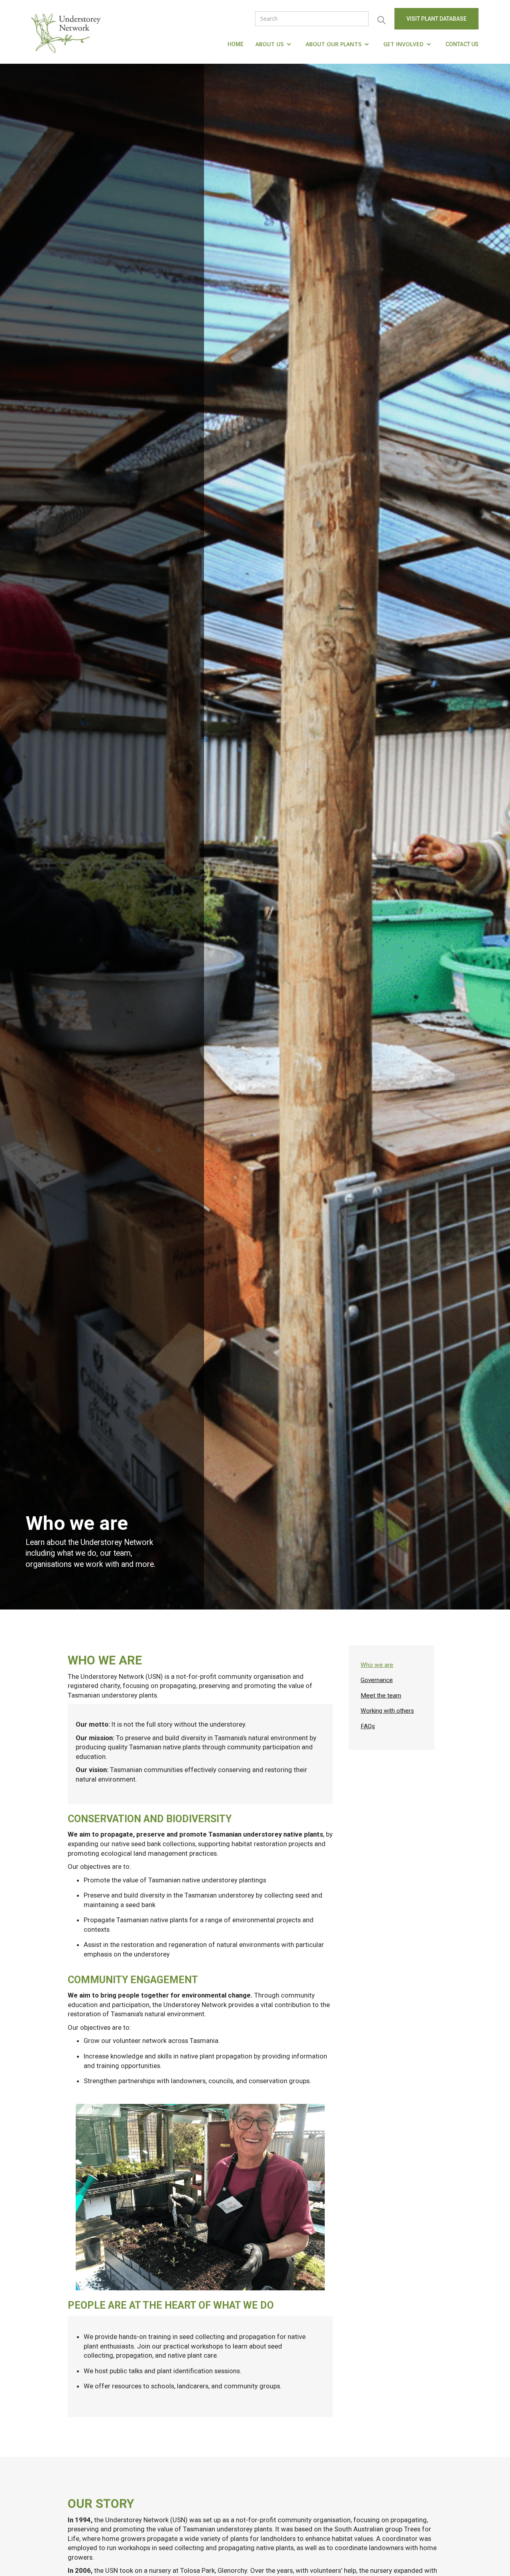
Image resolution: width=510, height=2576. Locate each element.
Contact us (462, 44)
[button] (275, 44)
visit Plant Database (436, 19)
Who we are (377, 1665)
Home (235, 44)
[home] (68, 32)
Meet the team (381, 1696)
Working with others (387, 1711)
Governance (377, 1680)
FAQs (368, 1726)
